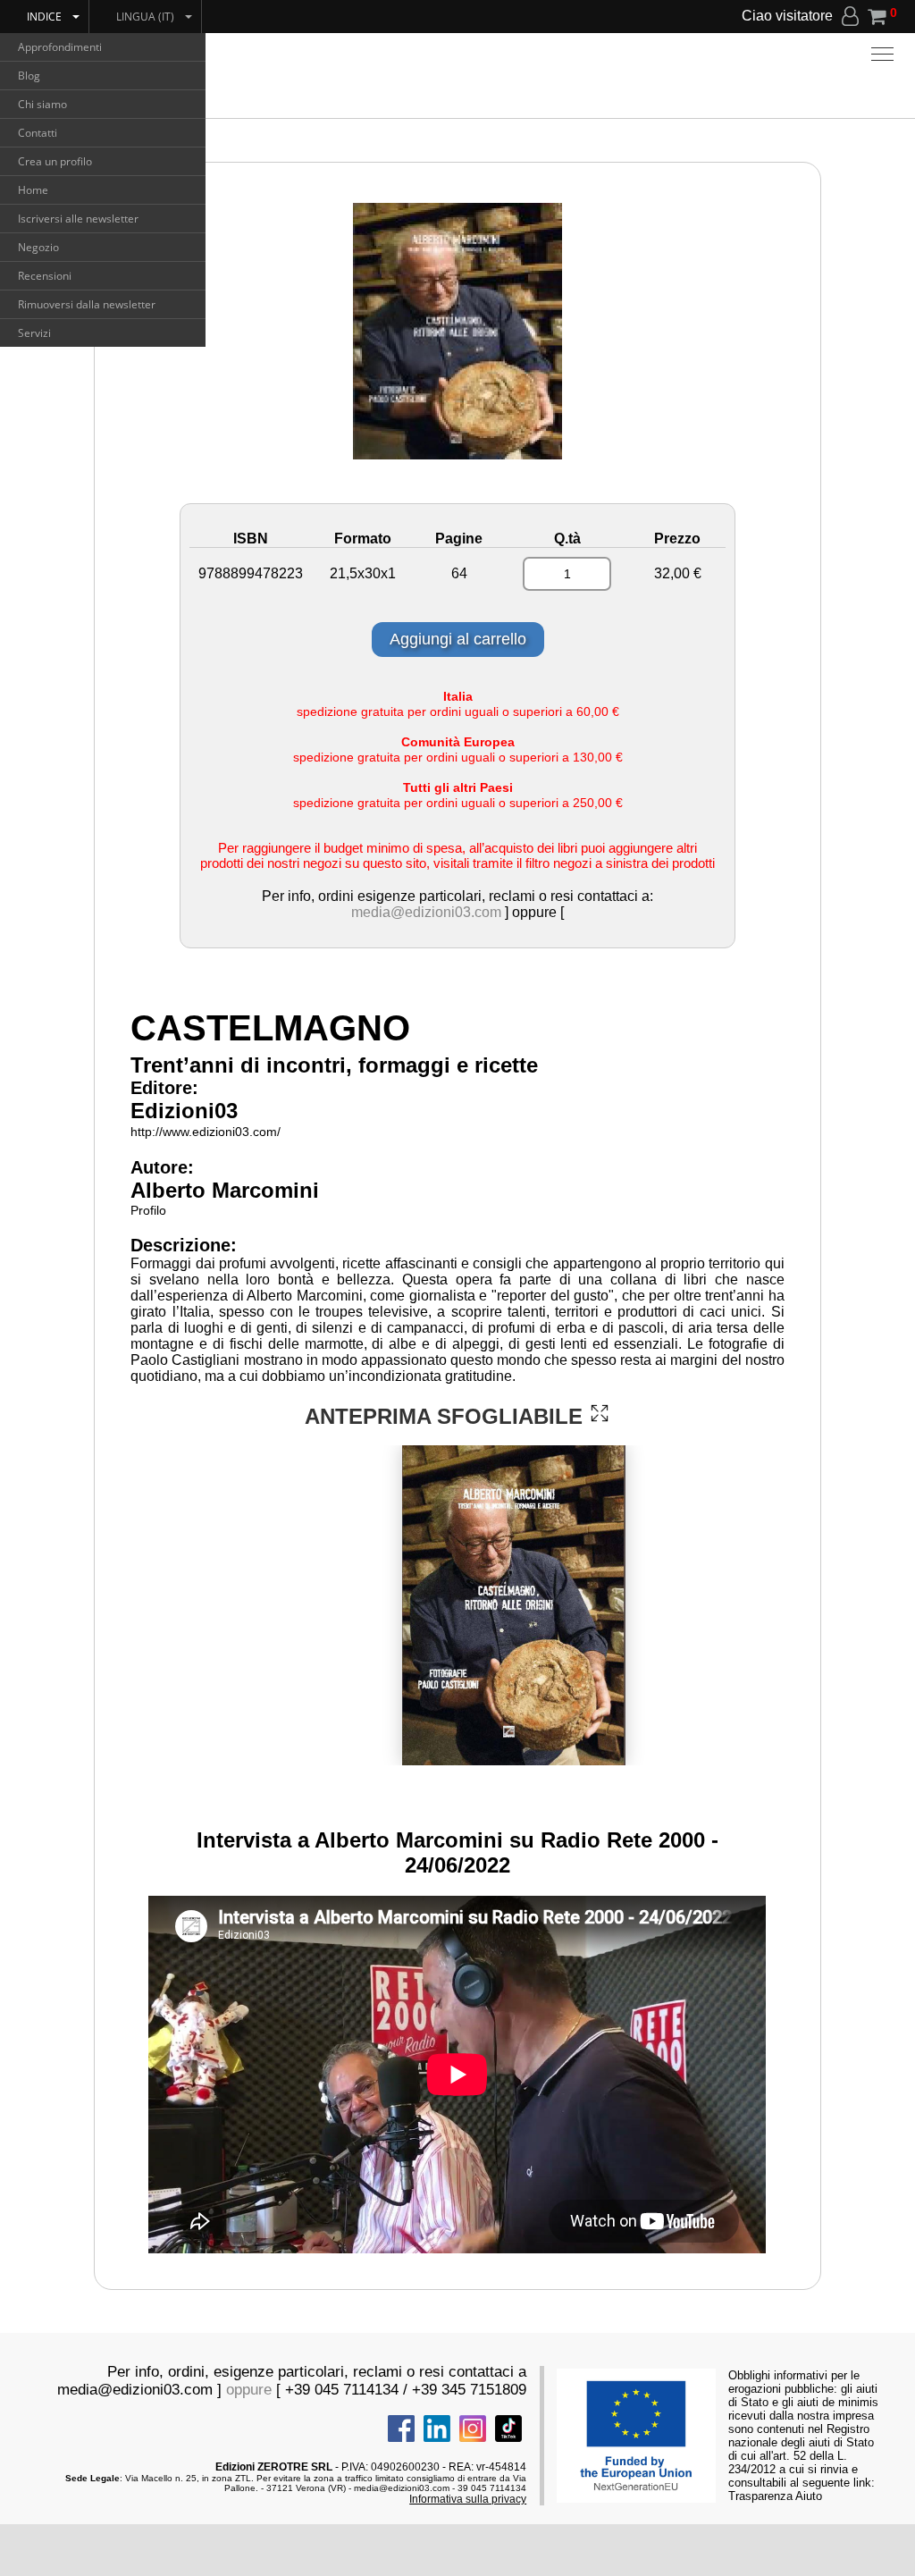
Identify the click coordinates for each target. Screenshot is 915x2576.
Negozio (38, 247)
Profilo (148, 1210)
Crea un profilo (55, 161)
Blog (29, 76)
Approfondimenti (60, 47)
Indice (44, 17)
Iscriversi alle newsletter (78, 219)
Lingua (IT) (145, 17)
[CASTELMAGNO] (600, 1413)
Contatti (38, 133)
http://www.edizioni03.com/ (206, 1132)
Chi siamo (42, 104)
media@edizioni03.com (426, 912)
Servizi (34, 333)
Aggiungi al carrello (458, 639)
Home (33, 190)
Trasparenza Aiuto (775, 2496)
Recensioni (45, 276)
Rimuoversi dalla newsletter (87, 304)
